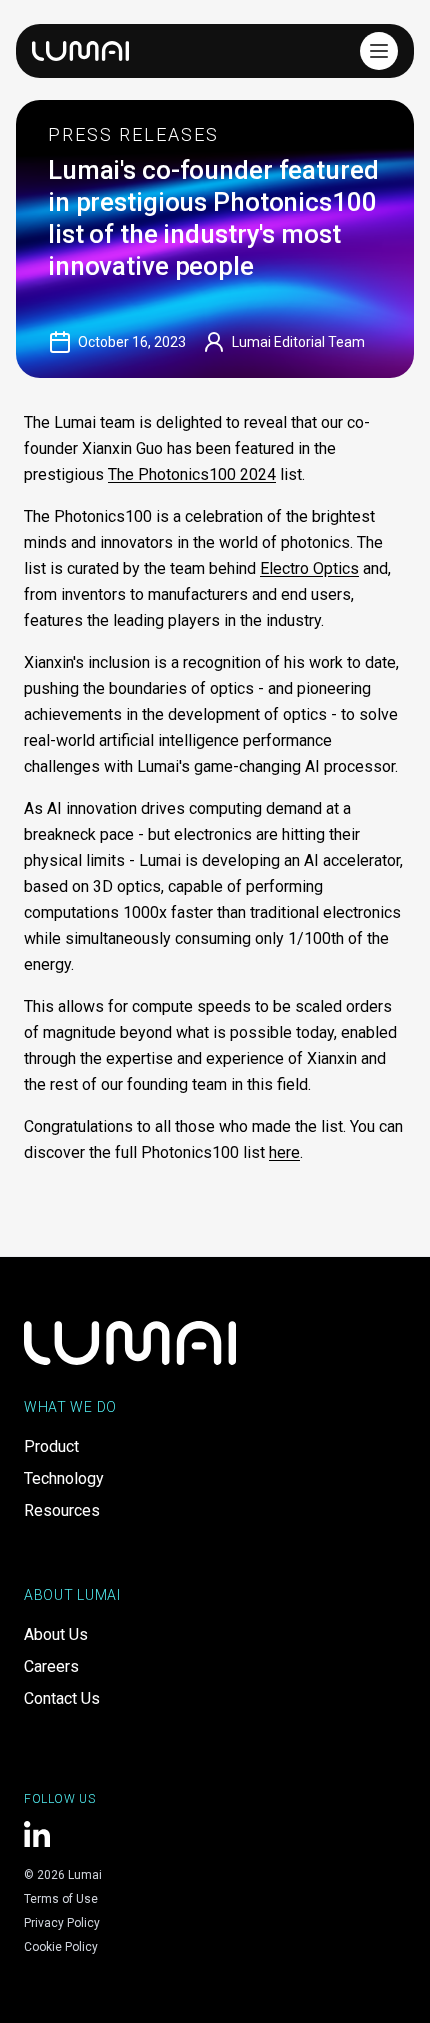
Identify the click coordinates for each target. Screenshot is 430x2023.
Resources (62, 1510)
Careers (51, 1666)
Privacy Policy (62, 1923)
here (284, 1152)
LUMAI (80, 51)
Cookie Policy (61, 1947)
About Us (56, 1634)
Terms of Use (61, 1899)
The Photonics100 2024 (192, 474)
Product (51, 1446)
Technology (64, 1478)
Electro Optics (309, 568)
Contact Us (62, 1698)
